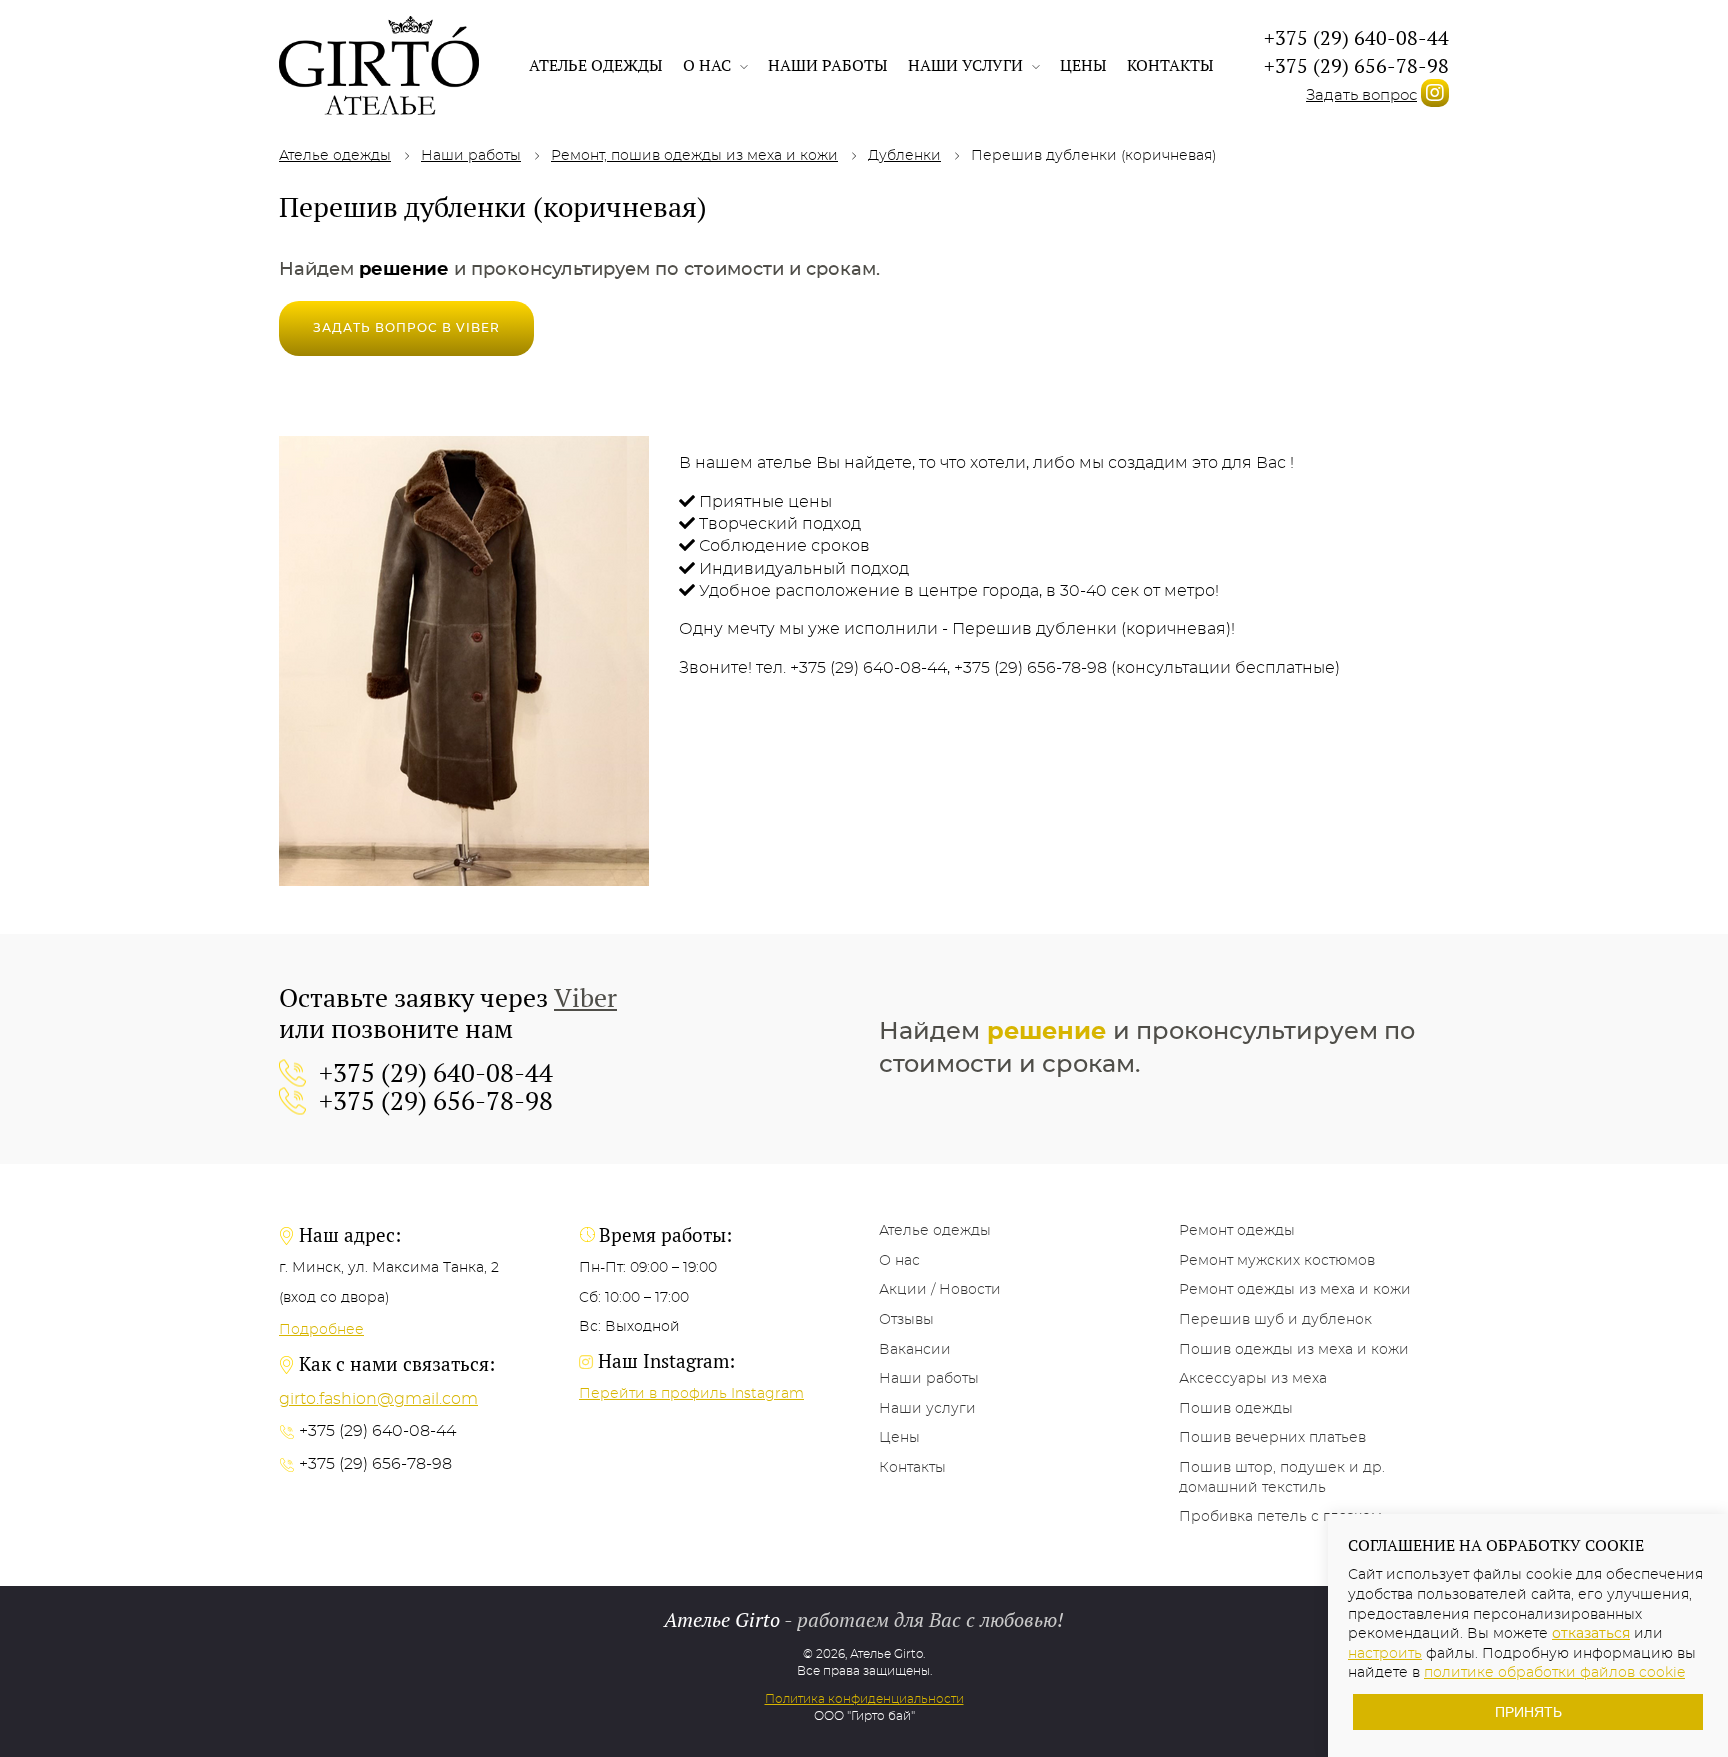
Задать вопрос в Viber (406, 328)
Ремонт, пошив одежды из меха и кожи (694, 156)
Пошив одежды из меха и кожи (1294, 1350)
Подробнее (321, 1330)
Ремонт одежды (1237, 1231)
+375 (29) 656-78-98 (1356, 65)
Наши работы (828, 65)
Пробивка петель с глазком (1280, 1517)
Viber (585, 997)
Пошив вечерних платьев (1272, 1438)
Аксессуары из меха (1253, 1379)
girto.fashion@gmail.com (378, 1399)
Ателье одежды (596, 65)
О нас (709, 65)
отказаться (1591, 1634)
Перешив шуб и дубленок (1275, 1320)
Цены (1083, 65)
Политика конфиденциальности (864, 1699)
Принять (1528, 1712)
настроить (1385, 1654)
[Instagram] (1435, 93)
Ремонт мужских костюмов (1277, 1261)
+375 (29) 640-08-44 (1356, 37)
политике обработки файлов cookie (1554, 1673)
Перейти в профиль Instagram (691, 1394)
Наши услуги (967, 65)
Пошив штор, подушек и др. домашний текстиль (1282, 1478)
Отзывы (906, 1320)
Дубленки (904, 156)
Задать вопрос (1361, 95)
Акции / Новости (940, 1290)
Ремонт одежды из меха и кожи (1295, 1290)
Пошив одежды (1236, 1409)
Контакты (1170, 65)
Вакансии (915, 1350)
